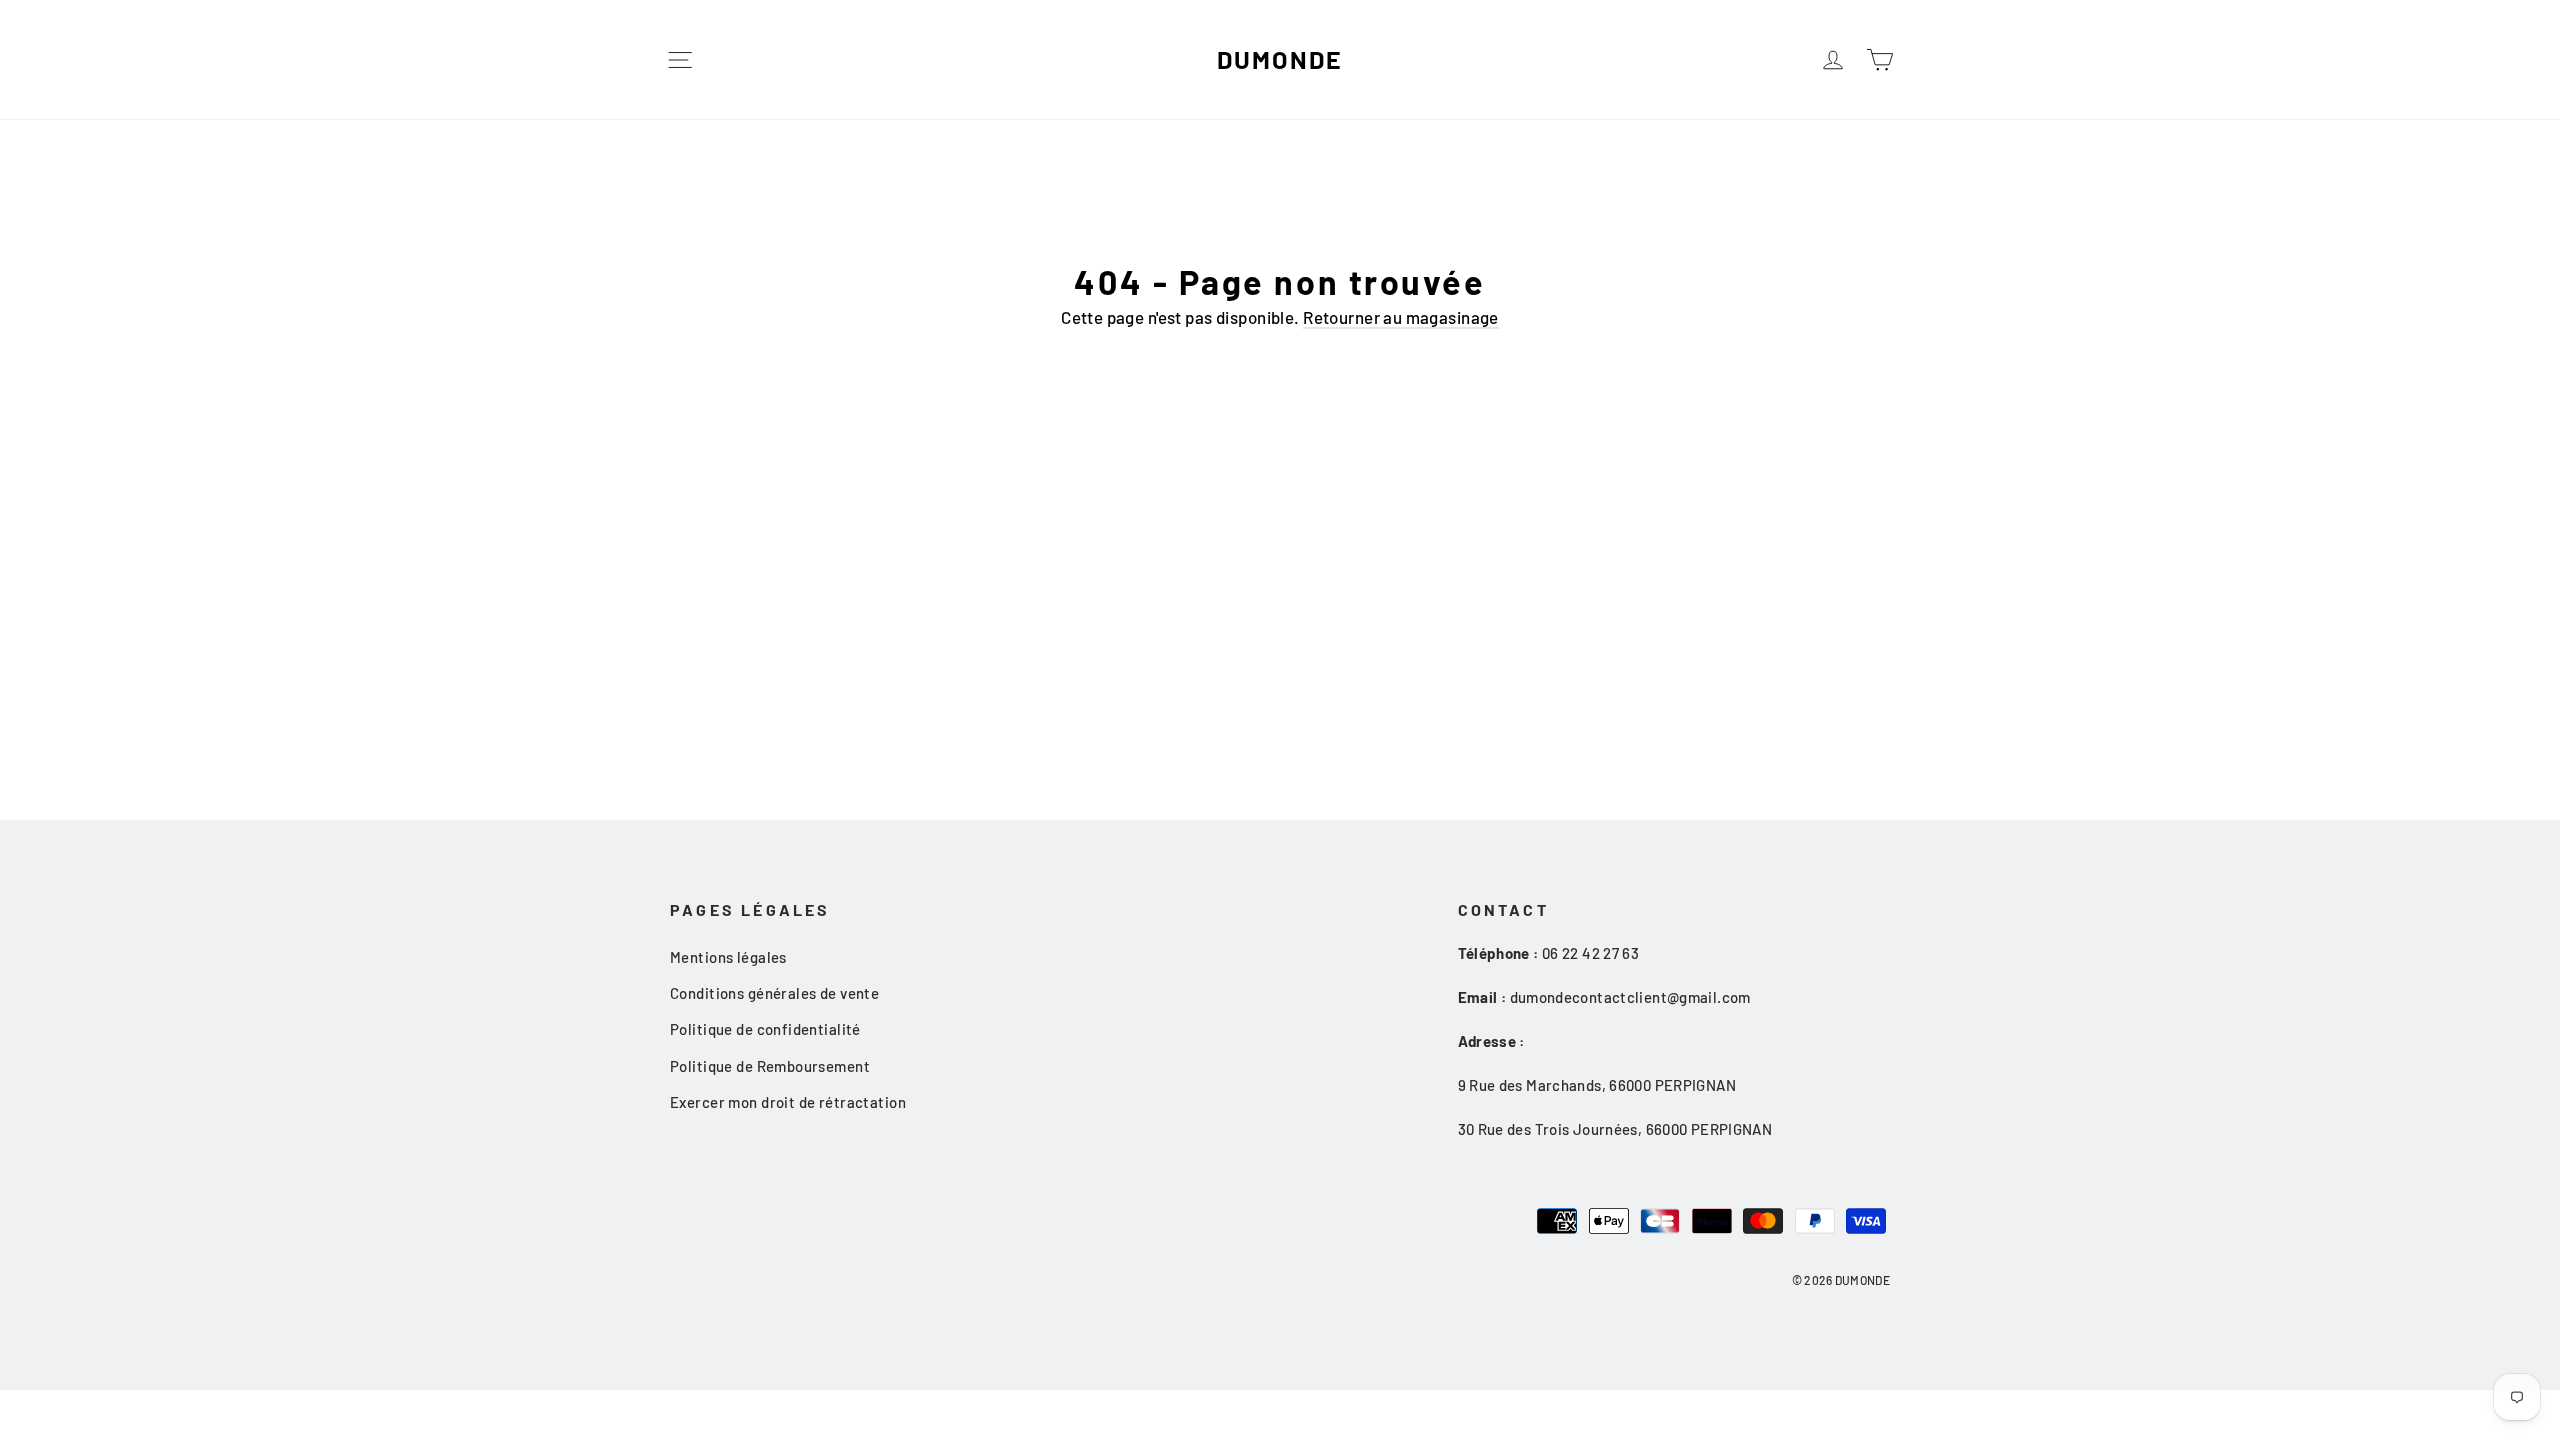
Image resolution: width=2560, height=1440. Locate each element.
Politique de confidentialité (765, 1029)
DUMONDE (1279, 59)
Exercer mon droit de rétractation (788, 1102)
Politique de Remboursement (770, 1066)
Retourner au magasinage (1401, 317)
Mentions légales (728, 957)
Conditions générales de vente (774, 993)
